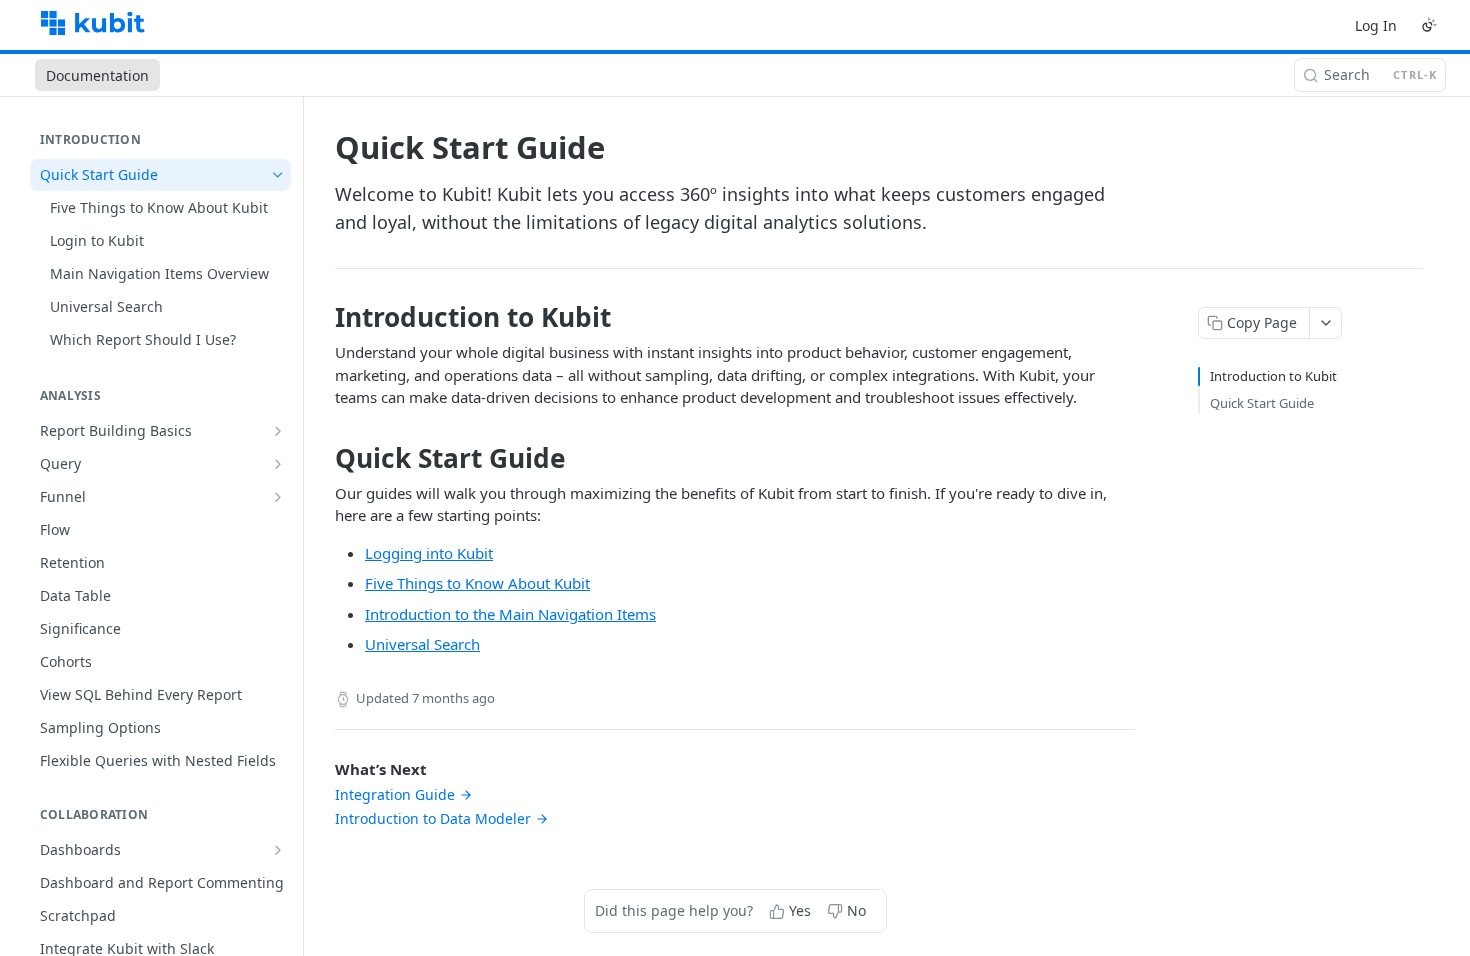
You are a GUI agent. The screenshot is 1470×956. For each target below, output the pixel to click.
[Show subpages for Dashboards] (278, 850)
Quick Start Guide (1262, 403)
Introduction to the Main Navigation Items (510, 614)
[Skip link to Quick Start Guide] (321, 458)
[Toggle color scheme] (1429, 25)
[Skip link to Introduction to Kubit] (321, 317)
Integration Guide (395, 794)
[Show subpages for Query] (278, 464)
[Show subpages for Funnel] (278, 497)
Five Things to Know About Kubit (477, 583)
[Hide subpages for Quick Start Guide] (278, 175)
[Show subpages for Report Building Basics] (278, 431)
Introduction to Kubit (1273, 376)
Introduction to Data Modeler (433, 818)
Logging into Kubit (429, 553)
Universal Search (422, 644)
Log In (1376, 25)
